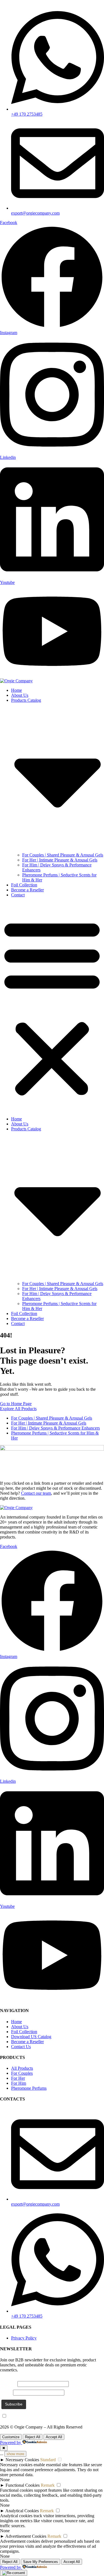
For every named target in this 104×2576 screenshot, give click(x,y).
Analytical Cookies (22, 2511)
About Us (20, 695)
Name (7, 2392)
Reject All (33, 2437)
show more (15, 2454)
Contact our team (36, 1493)
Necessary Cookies (22, 2460)
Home (17, 690)
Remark (48, 2485)
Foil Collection (24, 885)
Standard (48, 2460)
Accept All (54, 2437)
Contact (18, 895)
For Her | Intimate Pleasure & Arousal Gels (60, 860)
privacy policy (42, 2416)
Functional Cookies (23, 2485)
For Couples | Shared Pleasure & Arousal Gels (63, 855)
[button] (52, 1007)
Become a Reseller (27, 890)
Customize (11, 2437)
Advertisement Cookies (26, 2536)
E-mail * (9, 2384)
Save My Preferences (40, 2562)
